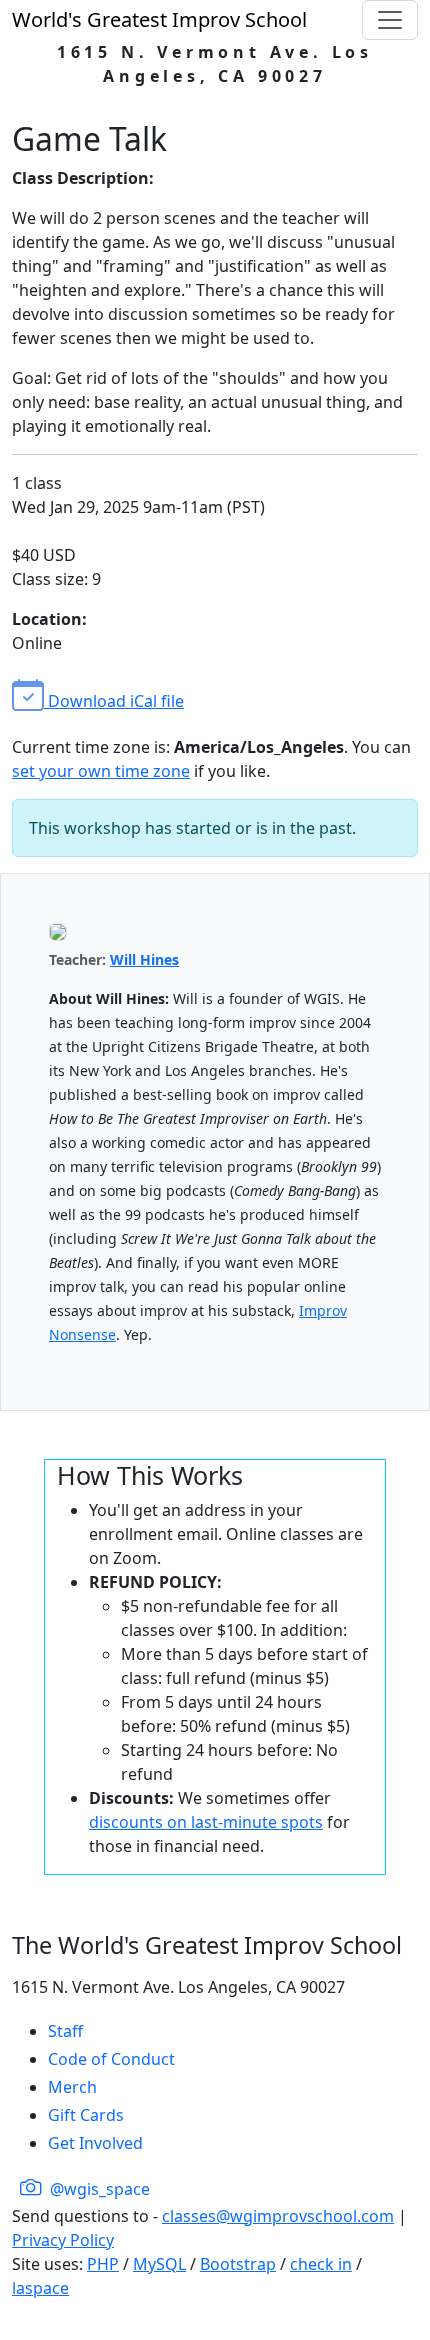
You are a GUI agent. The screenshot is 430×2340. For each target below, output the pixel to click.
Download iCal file (114, 701)
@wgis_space (98, 2189)
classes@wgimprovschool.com (278, 2216)
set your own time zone (101, 771)
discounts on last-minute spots (206, 1822)
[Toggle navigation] (390, 20)
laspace (40, 2288)
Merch (72, 2087)
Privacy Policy (63, 2240)
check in (321, 2264)
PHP (103, 2264)
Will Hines (144, 959)
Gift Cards (86, 2115)
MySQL (159, 2264)
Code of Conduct (111, 2059)
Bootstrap (238, 2264)
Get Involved (95, 2143)
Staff (65, 2031)
